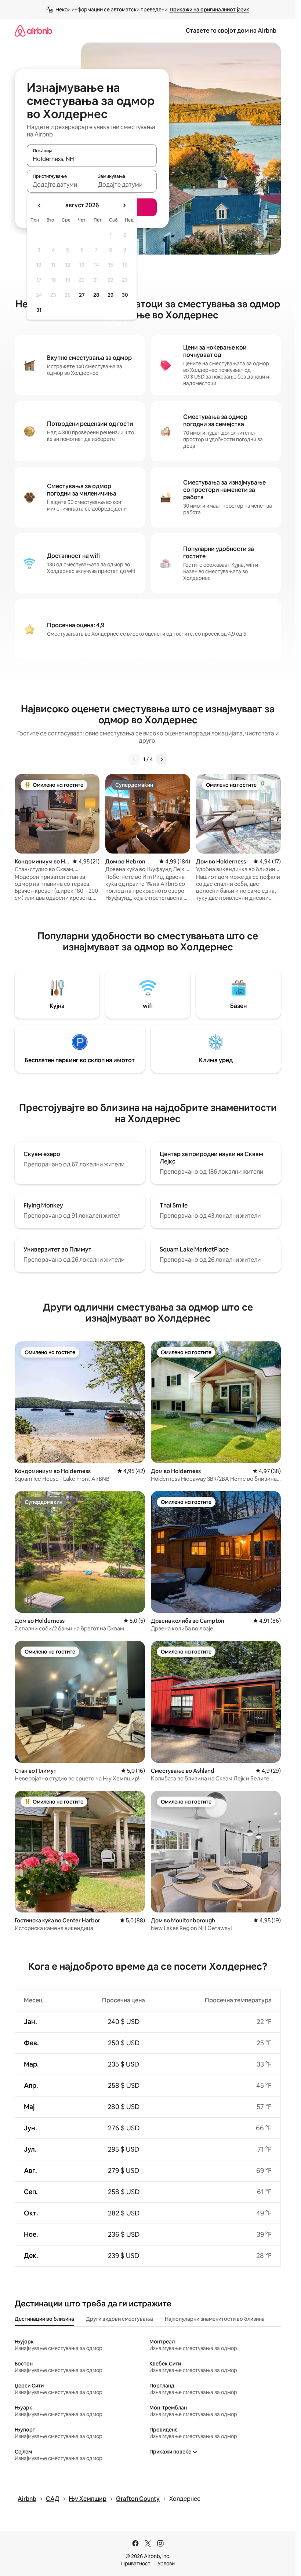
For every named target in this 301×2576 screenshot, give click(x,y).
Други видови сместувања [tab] (119, 2319)
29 (110, 295)
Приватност (136, 2564)
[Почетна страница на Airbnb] (33, 31)
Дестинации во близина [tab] (44, 2319)
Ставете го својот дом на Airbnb (231, 31)
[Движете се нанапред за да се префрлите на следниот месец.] (124, 205)
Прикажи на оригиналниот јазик (209, 10)
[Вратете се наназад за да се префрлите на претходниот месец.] (40, 205)
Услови (166, 2564)
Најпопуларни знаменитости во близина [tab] (215, 2319)
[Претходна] (134, 759)
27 (82, 295)
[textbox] (59, 184)
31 (39, 310)
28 (96, 295)
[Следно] (162, 759)
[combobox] (92, 159)
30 (125, 295)
